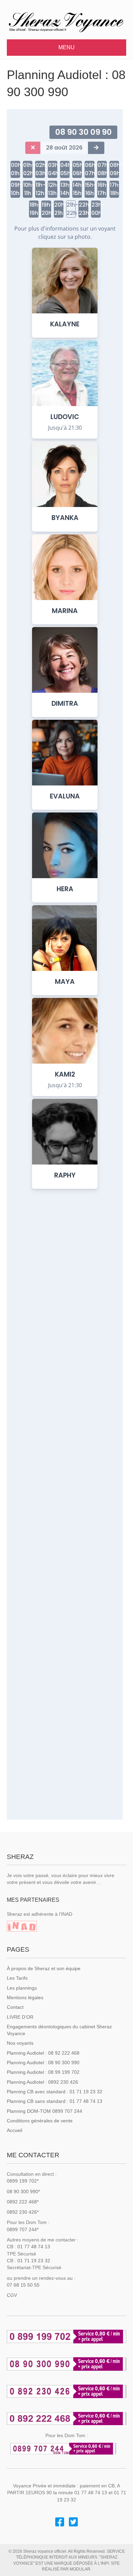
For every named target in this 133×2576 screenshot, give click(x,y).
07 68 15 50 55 (23, 2285)
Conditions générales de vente (40, 2121)
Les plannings (22, 1988)
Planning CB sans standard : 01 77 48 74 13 (55, 2101)
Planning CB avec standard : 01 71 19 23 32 (55, 2092)
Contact (15, 2007)
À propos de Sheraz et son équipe (44, 1968)
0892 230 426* (23, 2212)
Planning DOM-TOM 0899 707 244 (45, 2111)
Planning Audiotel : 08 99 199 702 (43, 2072)
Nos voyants (20, 2043)
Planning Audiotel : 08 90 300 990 (43, 2063)
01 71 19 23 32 (34, 2261)
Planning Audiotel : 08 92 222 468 (43, 2053)
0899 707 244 (22, 2229)
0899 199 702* (23, 2181)
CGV (12, 2295)
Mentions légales (25, 1998)
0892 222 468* (23, 2202)
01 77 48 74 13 (34, 2247)
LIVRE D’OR (20, 2017)
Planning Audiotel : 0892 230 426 (42, 2082)
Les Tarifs (17, 1978)
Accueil (14, 2130)
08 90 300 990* (23, 2191)
